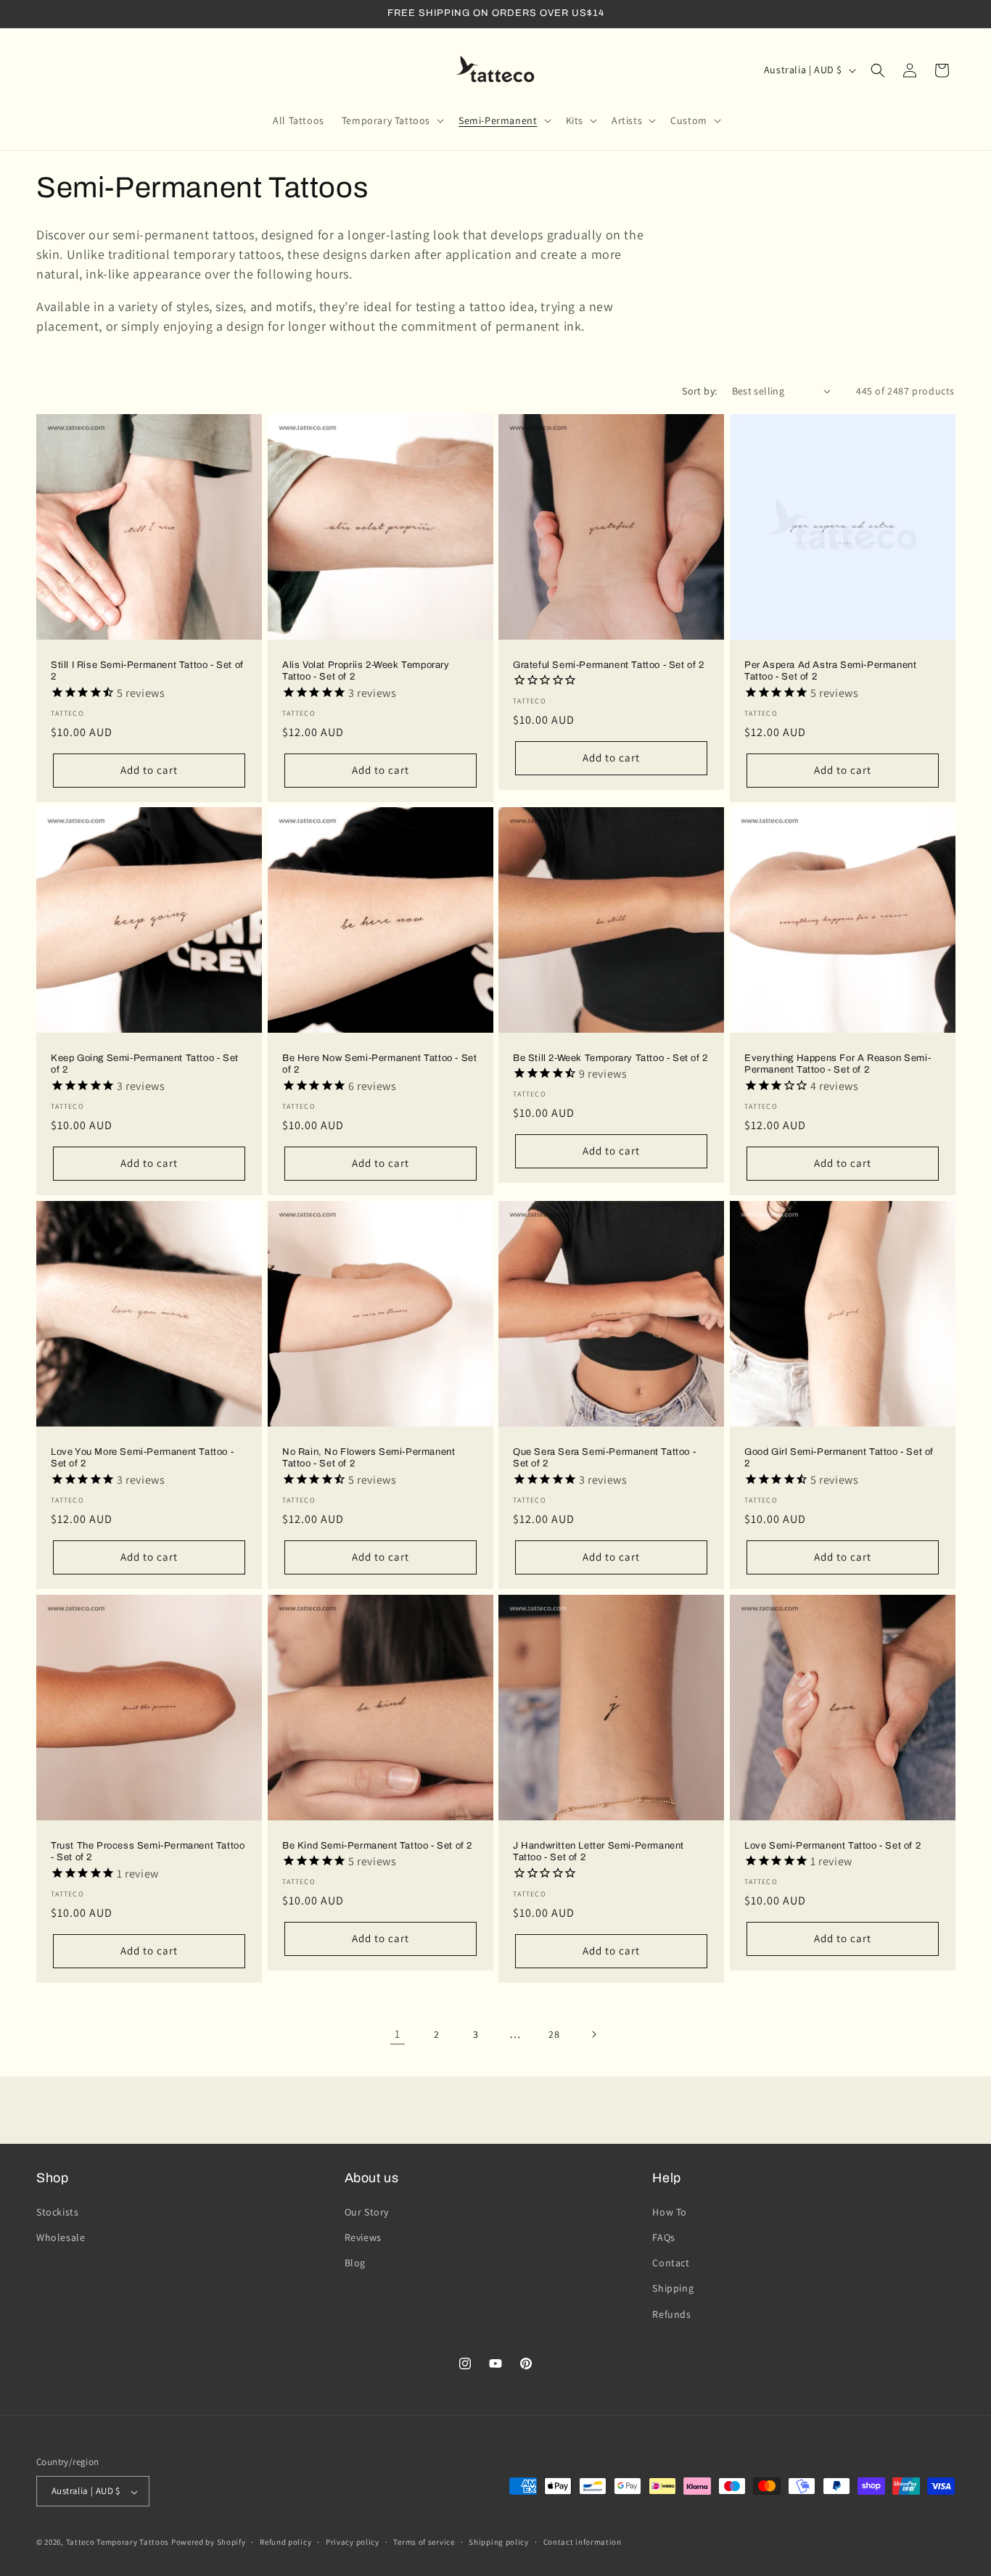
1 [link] (398, 2034)
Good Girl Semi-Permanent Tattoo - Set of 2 (839, 1458)
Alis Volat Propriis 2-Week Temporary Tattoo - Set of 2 (366, 670)
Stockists (57, 2211)
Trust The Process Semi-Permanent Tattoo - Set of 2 (148, 1851)
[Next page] (593, 2034)
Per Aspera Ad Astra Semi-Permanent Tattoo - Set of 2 (830, 670)
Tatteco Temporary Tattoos (118, 2543)
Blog (355, 2263)
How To (670, 2211)
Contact (671, 2263)
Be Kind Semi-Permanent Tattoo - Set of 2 (377, 1845)
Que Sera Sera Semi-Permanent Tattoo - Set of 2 (604, 1458)
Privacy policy (353, 2542)
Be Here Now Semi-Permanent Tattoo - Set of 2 (379, 1064)
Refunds (671, 2313)
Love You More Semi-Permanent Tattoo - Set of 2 (142, 1458)
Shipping (673, 2288)
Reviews (363, 2237)
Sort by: (699, 391)
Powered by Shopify (209, 2543)
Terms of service (424, 2542)
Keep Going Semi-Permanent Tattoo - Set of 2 (145, 1064)
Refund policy (285, 2542)
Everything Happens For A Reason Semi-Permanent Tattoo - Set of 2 (838, 1064)
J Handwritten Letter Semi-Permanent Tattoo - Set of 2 (599, 1851)
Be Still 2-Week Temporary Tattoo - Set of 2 (610, 1058)
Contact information (583, 2542)
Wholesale (61, 2237)
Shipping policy (499, 2542)
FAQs (663, 2237)
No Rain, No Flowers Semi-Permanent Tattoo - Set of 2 (369, 1458)
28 (554, 2034)
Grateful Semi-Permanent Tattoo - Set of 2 (609, 664)
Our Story (367, 2211)
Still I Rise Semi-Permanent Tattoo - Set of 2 (147, 670)
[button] (391, 120)
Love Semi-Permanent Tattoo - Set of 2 (832, 1845)
